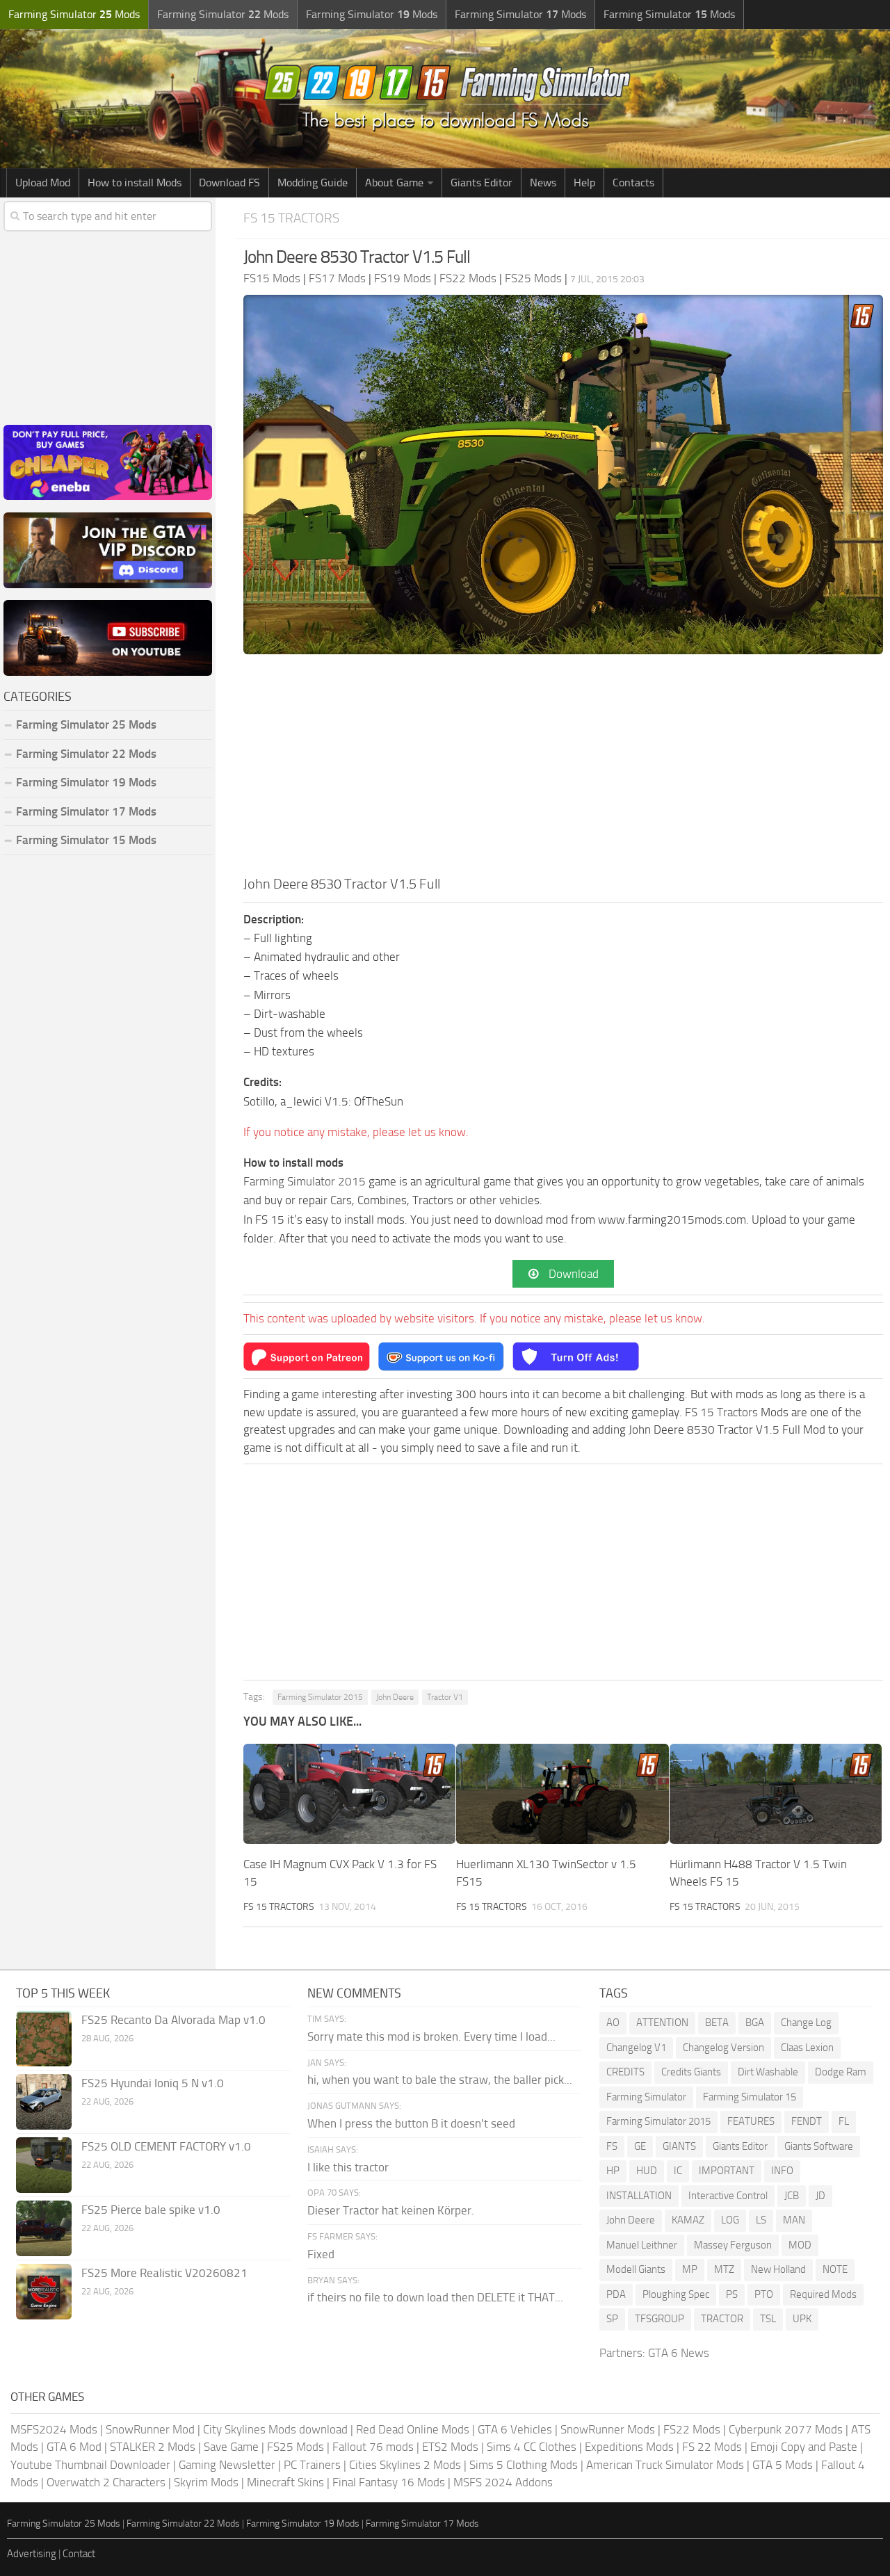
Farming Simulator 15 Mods (86, 840)
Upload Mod (43, 183)
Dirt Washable (768, 2072)
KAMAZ (688, 2220)
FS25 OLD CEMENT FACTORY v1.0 (166, 2146)
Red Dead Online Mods (413, 2429)
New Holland (778, 2269)
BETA (717, 2023)
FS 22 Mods (712, 2447)
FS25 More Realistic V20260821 (164, 2273)
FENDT (807, 2121)
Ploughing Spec (676, 2294)
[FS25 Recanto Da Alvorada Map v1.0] (44, 2039)
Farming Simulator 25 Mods (64, 2524)
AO (613, 2023)
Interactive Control (728, 2196)
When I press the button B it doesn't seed (411, 2123)
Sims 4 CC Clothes (532, 2447)
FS (612, 2146)
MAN (794, 2220)
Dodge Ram (841, 2072)
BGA (755, 2023)
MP (690, 2269)
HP (613, 2171)
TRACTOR (722, 2319)
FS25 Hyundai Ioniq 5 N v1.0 (153, 2083)
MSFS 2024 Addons (503, 2482)
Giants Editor (482, 183)
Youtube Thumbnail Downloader (90, 2465)
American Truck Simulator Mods (665, 2465)
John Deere (395, 1697)
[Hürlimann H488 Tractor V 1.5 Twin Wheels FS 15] (776, 1794)
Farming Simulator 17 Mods (86, 811)
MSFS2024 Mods (54, 2429)
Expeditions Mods (629, 2447)
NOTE (835, 2269)
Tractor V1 (445, 1697)
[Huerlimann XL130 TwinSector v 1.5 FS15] (562, 1794)
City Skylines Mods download (275, 2429)
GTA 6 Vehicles (515, 2429)
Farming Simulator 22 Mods (86, 754)
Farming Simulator (646, 2097)
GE (640, 2146)
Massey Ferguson (733, 2245)
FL (844, 2121)
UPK (802, 2319)
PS (732, 2294)
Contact (79, 2554)
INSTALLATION (639, 2196)
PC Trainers (312, 2465)
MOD (800, 2245)
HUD (647, 2171)
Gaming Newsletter (227, 2465)
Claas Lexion (807, 2048)
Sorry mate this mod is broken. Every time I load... (431, 2036)
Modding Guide (313, 183)
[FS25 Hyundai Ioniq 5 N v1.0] (44, 2102)
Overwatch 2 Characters (106, 2482)
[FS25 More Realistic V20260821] (44, 2292)
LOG (730, 2220)
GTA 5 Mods (783, 2465)
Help (584, 183)
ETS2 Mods (450, 2447)
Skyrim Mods (206, 2482)
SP (612, 2319)
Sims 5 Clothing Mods (524, 2465)
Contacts (633, 183)
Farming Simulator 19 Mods (86, 782)
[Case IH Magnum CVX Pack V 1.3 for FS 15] (349, 1794)
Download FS (229, 183)
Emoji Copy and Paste (804, 2447)
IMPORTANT (727, 2171)
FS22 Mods (692, 2429)
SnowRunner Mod (150, 2429)
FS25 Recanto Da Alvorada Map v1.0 (173, 2020)
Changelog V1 (636, 2048)
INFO (782, 2171)
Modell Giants (636, 2269)
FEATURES (751, 2121)
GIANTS (679, 2146)
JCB (792, 2196)
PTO (764, 2294)
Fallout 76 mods (373, 2447)
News (543, 183)
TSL (768, 2319)
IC (678, 2171)
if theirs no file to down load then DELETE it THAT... (435, 2297)
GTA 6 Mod (74, 2447)
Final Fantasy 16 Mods (389, 2482)
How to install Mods (135, 183)
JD (820, 2196)
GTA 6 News (679, 2353)
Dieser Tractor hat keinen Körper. (391, 2210)
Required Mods (823, 2294)
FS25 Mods (296, 2447)
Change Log (806, 2023)
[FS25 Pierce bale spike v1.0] (44, 2228)
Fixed (321, 2254)
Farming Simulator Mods (74, 14)
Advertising (32, 2554)
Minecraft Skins (285, 2482)
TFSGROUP (660, 2319)
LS (761, 2220)
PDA (616, 2294)
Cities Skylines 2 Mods (405, 2465)
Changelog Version (723, 2048)
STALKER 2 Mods (153, 2447)
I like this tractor (348, 2167)
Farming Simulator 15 (750, 2097)
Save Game (231, 2447)
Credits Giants (691, 2072)
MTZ (724, 2269)
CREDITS (625, 2072)
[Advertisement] (563, 769)
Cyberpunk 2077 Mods (786, 2429)
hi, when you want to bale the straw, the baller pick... (440, 2080)
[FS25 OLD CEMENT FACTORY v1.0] (44, 2165)
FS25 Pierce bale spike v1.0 (151, 2210)
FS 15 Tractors (291, 218)
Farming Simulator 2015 (305, 1181)
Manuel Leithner (642, 2245)
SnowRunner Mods (608, 2429)
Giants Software (819, 2146)
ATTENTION (662, 2023)
